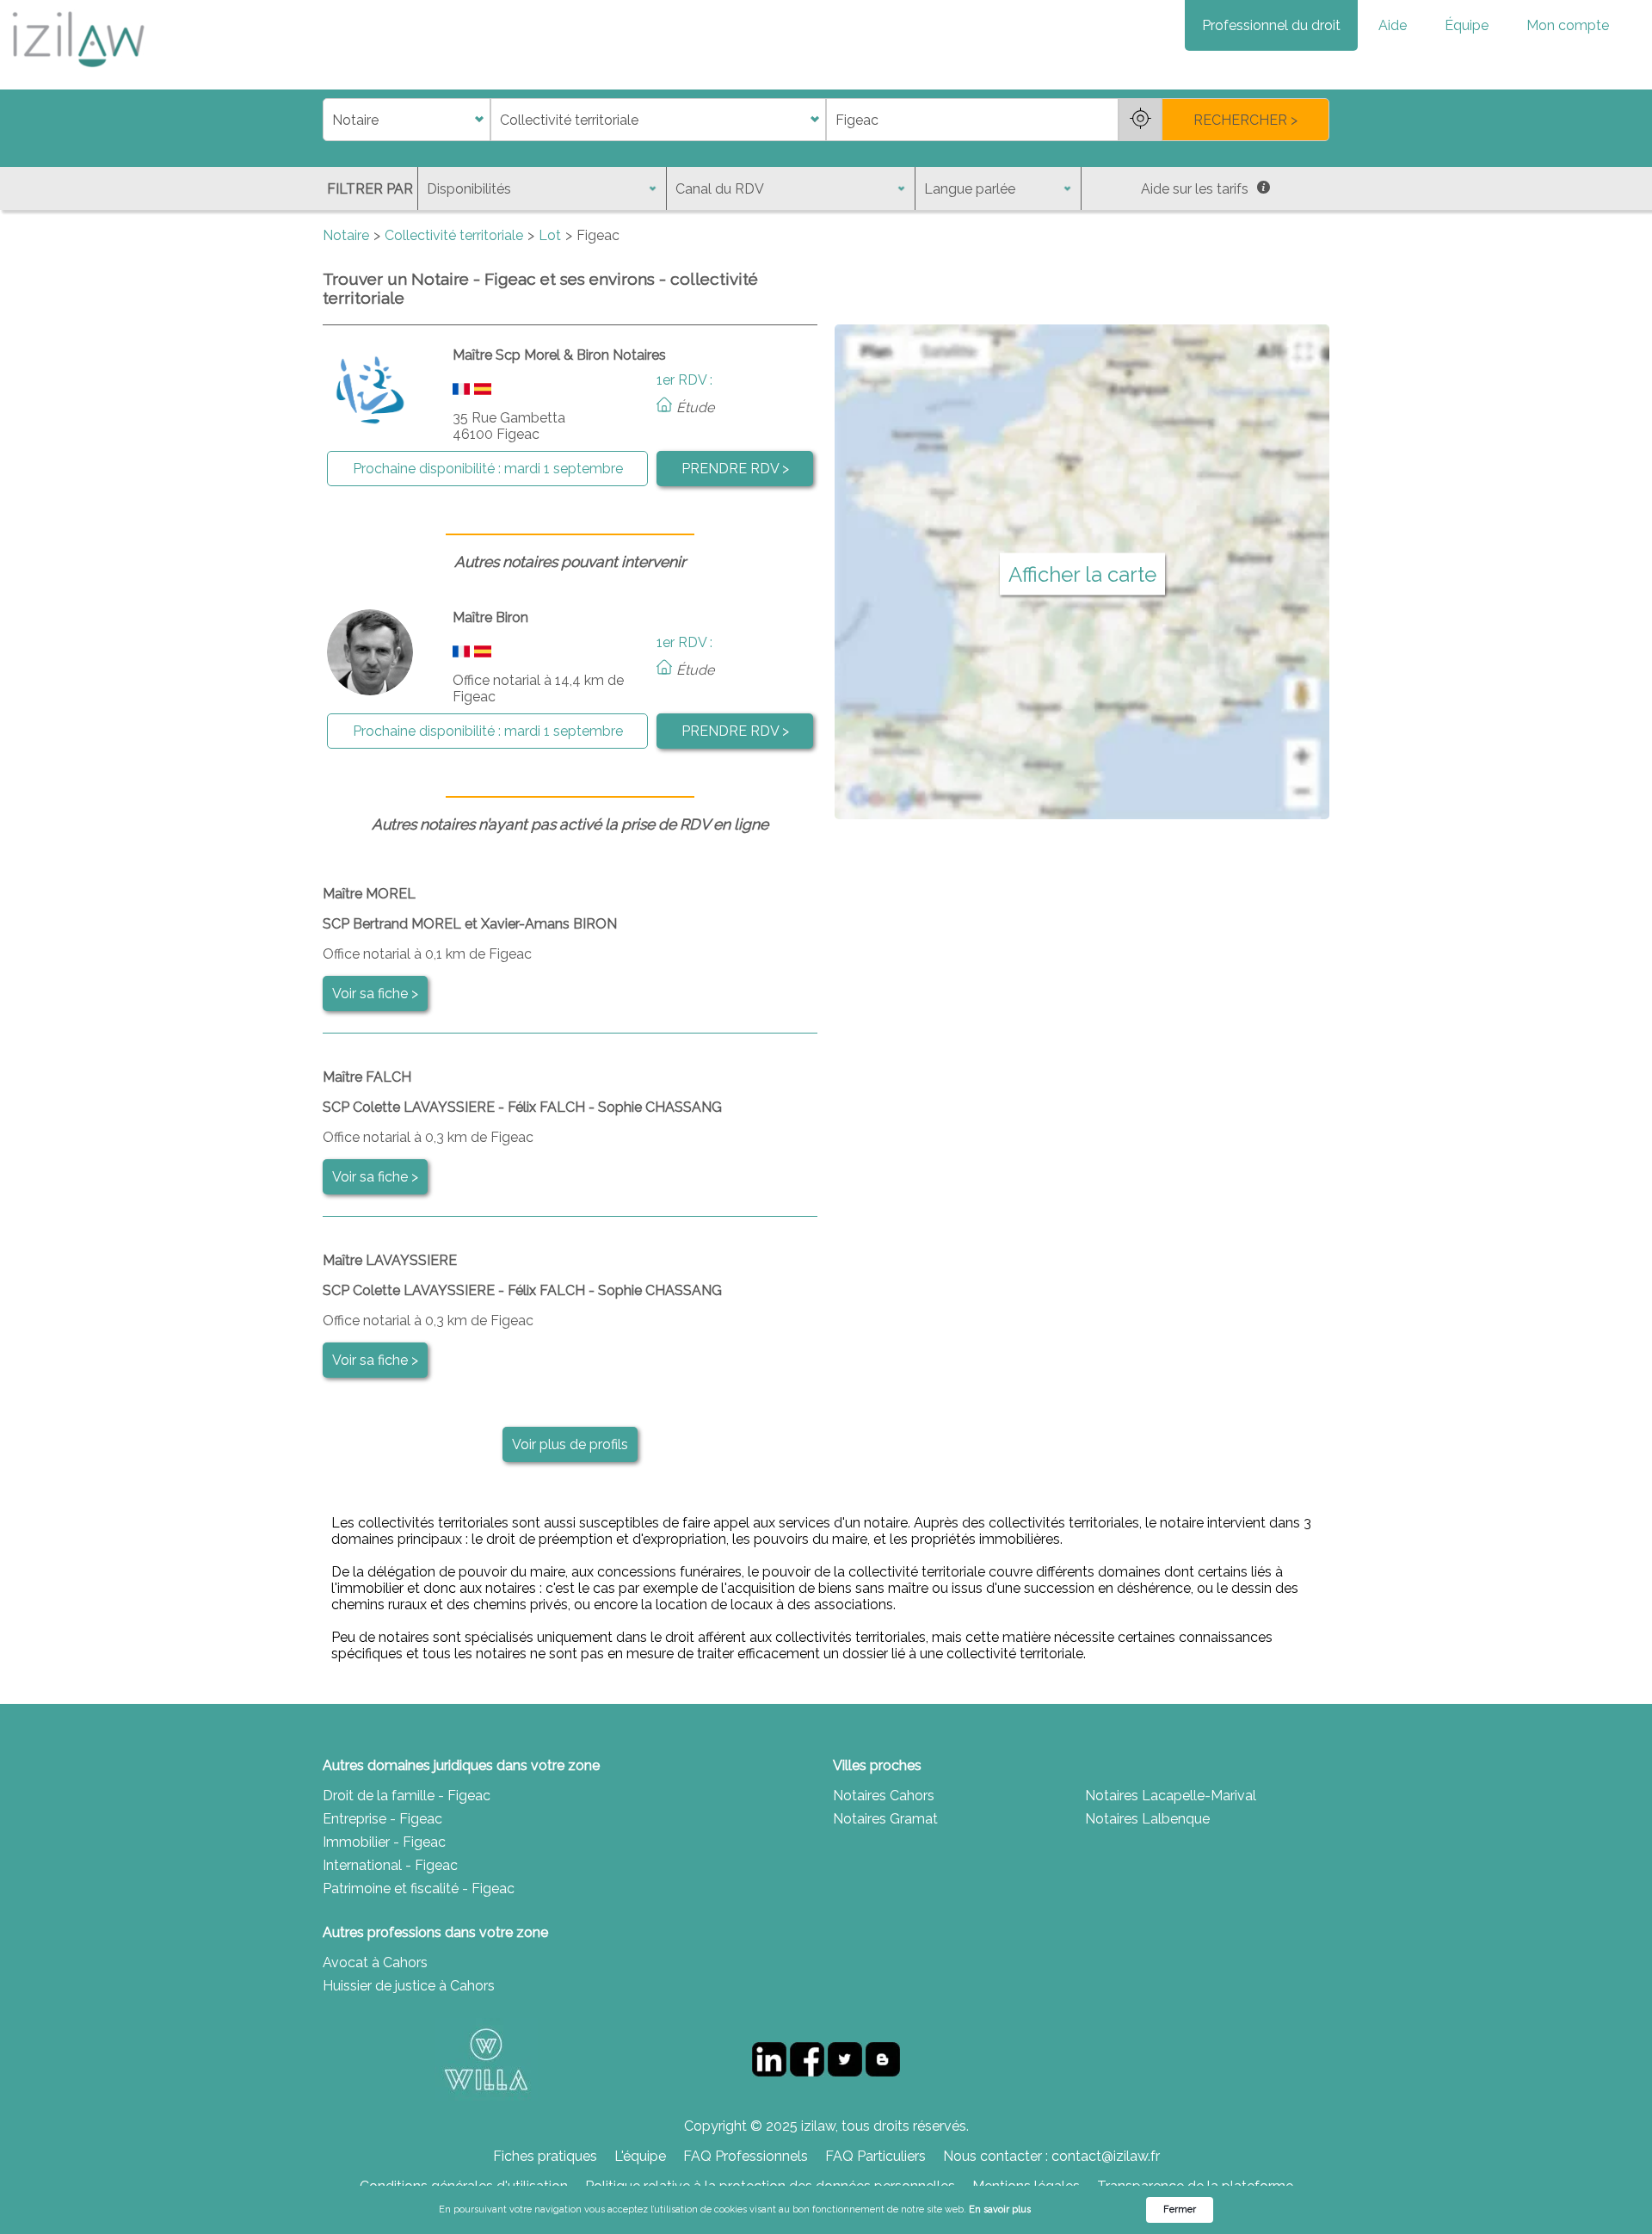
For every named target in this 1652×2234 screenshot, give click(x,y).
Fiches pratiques (545, 2156)
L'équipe (640, 2156)
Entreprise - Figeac (382, 1819)
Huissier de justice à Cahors (409, 1986)
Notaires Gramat (885, 1819)
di (328, 120)
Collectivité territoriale (454, 235)
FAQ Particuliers (875, 2156)
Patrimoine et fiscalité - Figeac (419, 1888)
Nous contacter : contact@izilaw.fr (1051, 2156)
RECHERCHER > (1245, 120)
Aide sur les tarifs (1195, 189)
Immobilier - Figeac (384, 1842)
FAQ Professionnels (746, 2156)
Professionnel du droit (1271, 25)
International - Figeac (390, 1865)
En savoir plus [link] (1000, 2209)
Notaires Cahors (884, 1796)
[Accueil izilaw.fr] (77, 73)
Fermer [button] (1180, 2209)
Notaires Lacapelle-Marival (1171, 1796)
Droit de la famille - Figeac (407, 1796)
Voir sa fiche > (375, 994)
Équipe (1467, 25)
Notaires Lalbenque (1147, 1819)
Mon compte (1568, 25)
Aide (1393, 25)
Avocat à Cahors (375, 1962)
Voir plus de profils (570, 1444)
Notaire (346, 235)
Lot (550, 235)
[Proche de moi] (1140, 120)
